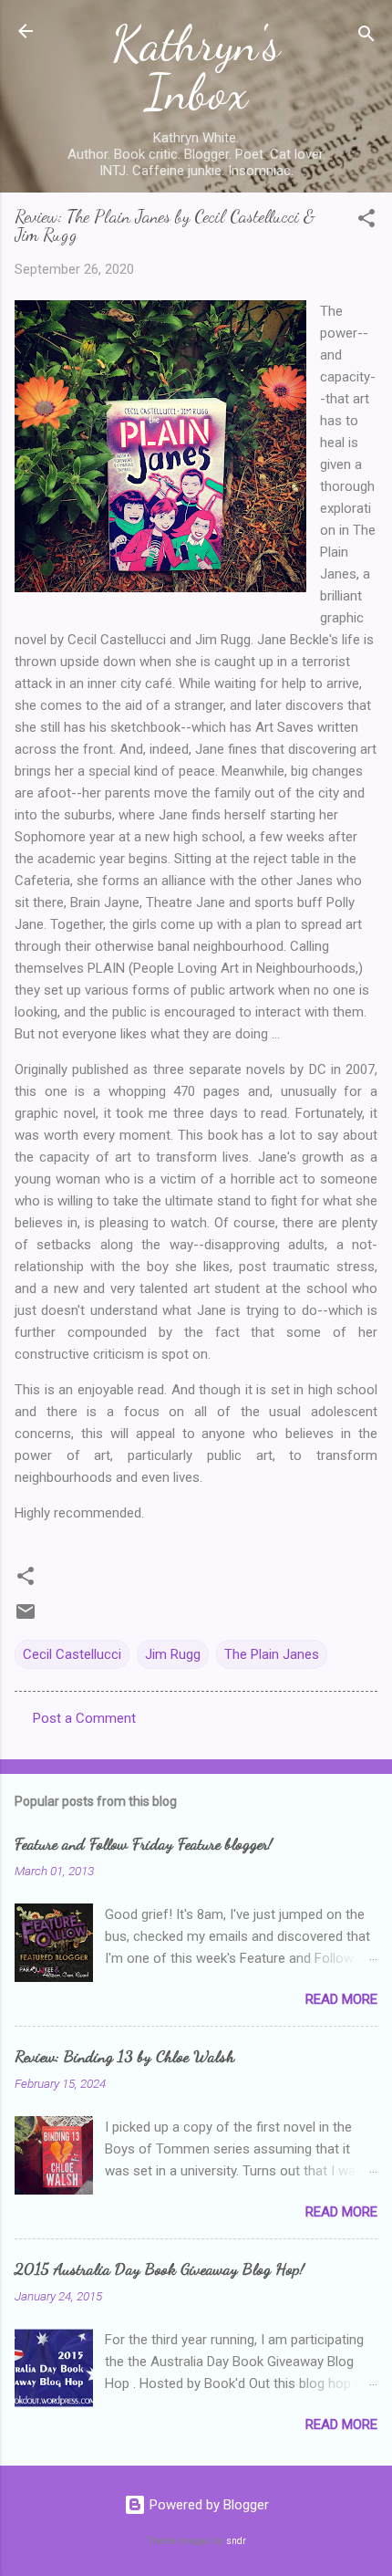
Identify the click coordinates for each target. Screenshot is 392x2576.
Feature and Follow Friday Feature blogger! (144, 1843)
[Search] (366, 37)
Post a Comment (84, 1718)
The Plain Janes (272, 1654)
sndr (236, 2541)
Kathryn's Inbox (196, 68)
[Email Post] (26, 1618)
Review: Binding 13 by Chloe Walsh (124, 2056)
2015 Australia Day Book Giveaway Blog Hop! (160, 2268)
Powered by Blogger (207, 2505)
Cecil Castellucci (72, 1654)
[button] (366, 221)
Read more (341, 1999)
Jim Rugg (173, 1654)
